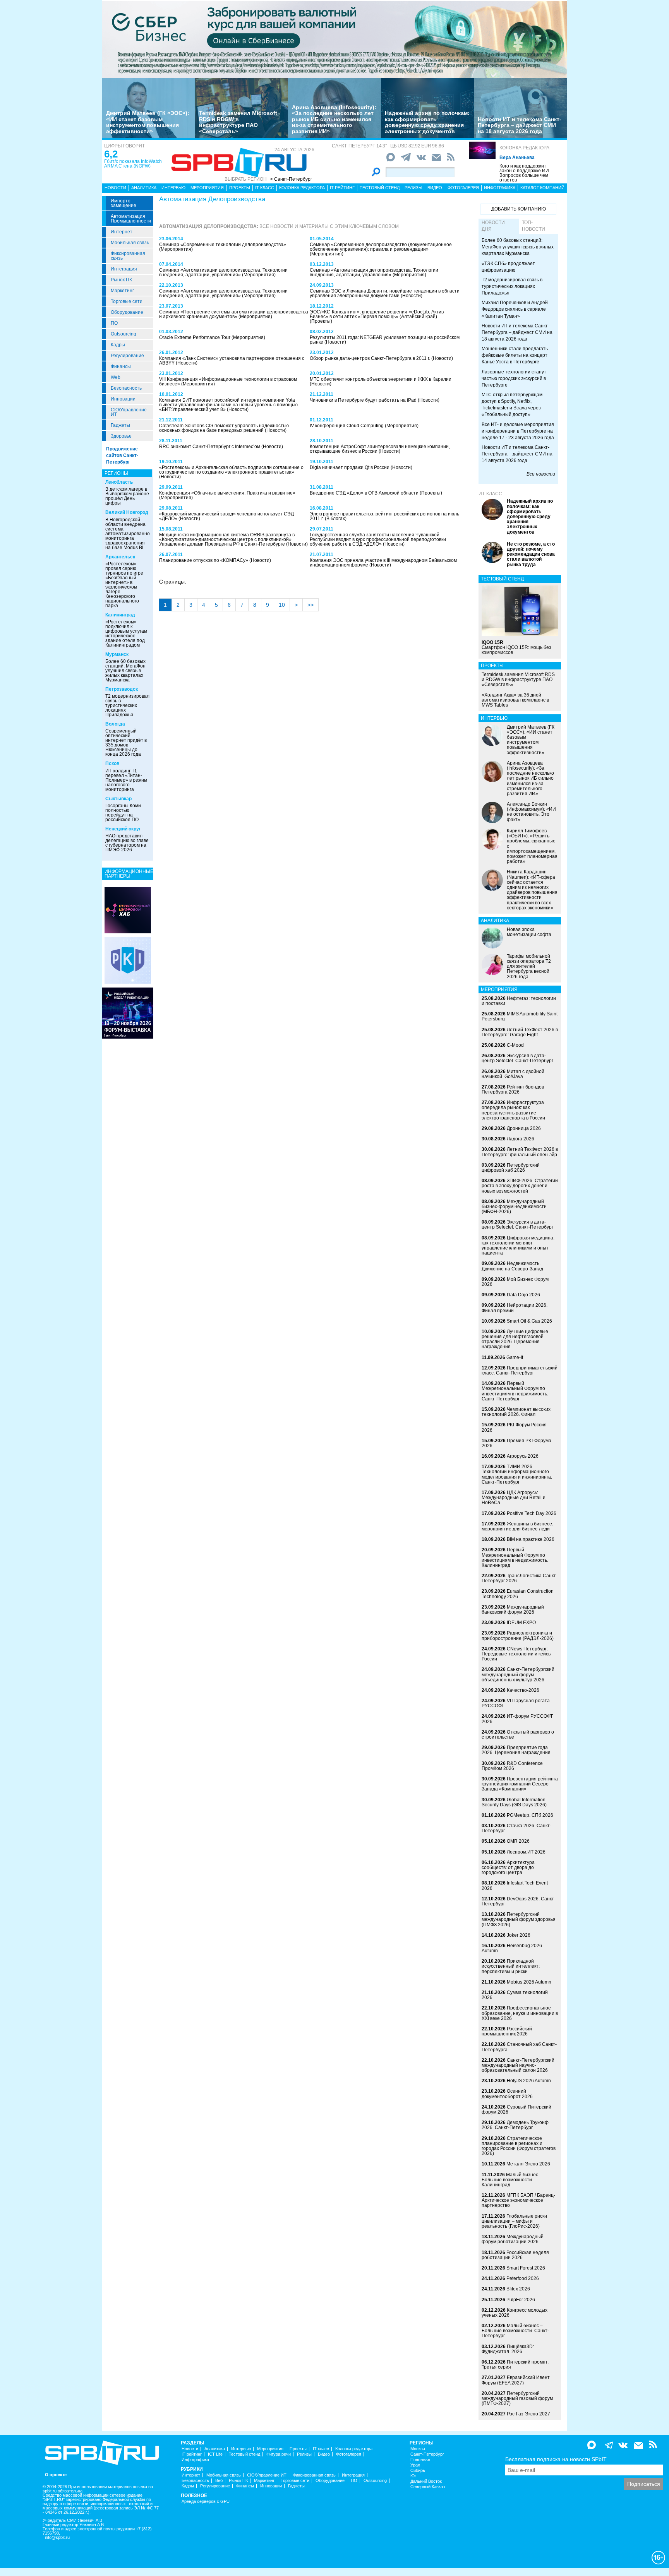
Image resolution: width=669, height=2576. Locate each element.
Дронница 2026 (524, 1128)
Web (116, 377)
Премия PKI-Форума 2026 (516, 1443)
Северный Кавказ (428, 2487)
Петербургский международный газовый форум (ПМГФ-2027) (517, 2398)
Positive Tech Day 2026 (532, 1513)
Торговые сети (127, 301)
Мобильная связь (130, 243)
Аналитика (144, 188)
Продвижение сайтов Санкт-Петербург (122, 455)
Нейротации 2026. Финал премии (515, 1308)
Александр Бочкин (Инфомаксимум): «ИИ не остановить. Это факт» (531, 812)
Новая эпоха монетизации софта (529, 932)
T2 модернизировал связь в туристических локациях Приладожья (127, 705)
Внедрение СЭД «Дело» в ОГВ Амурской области (365, 493)
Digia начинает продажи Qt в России (350, 467)
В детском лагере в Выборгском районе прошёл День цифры (127, 496)
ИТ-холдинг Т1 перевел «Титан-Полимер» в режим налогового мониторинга (126, 780)
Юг (413, 2476)
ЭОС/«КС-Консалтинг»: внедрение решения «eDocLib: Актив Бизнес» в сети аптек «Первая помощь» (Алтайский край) (377, 314)
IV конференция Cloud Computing (347, 426)
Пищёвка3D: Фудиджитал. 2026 (508, 2349)
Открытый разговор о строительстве (518, 1735)
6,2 (111, 154)
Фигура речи (279, 2454)
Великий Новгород (127, 512)
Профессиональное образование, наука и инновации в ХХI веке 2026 (520, 2013)
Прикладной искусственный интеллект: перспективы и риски (511, 1966)
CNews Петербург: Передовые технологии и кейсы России (517, 1654)
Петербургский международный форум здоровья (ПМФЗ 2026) (519, 1919)
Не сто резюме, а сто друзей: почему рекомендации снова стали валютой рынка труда (531, 554)
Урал (415, 2465)
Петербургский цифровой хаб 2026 (511, 1168)
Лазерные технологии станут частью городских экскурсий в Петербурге (514, 378)
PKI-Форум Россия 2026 (514, 1427)
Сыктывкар (118, 799)
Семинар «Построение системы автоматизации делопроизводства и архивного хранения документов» (234, 314)
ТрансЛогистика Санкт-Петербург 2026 (520, 1578)
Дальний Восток (426, 2481)
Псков (112, 763)
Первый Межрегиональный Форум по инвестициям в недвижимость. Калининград (515, 1558)
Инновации (123, 399)
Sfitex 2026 (518, 2289)
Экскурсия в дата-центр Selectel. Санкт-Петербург (517, 1058)
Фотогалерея (463, 188)
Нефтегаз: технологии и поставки (519, 1001)
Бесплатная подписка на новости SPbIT (556, 2459)
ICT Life (215, 2454)
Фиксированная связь (128, 256)
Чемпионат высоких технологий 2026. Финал (516, 1412)
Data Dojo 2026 (523, 1295)
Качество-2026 (523, 1690)
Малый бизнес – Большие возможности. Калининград (512, 2180)
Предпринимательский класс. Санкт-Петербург (520, 1370)
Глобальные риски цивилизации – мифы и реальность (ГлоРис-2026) (514, 2221)
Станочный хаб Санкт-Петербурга (519, 2047)
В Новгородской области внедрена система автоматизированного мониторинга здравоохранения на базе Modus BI (130, 534)
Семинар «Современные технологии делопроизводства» (223, 245)
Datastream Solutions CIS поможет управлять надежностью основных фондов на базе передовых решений (224, 428)
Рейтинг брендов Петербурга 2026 (513, 1089)
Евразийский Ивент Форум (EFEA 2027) (516, 2380)
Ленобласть (119, 482)
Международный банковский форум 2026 (513, 1610)
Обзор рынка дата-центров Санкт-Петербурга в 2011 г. (371, 358)
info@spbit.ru (57, 2537)
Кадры (118, 345)
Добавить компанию (519, 209)
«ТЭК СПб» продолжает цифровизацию (508, 267)
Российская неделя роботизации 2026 (515, 2255)
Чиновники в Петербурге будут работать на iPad (364, 400)
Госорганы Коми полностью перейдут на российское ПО (123, 813)
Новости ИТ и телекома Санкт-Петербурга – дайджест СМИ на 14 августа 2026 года (517, 454)
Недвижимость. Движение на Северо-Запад (512, 1266)
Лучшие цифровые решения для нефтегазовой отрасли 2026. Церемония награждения (515, 1339)
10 (282, 605)
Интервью (173, 188)
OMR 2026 (518, 1841)
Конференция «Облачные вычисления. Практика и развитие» (227, 493)
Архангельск (120, 557)
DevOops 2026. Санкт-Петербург (519, 1901)
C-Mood (515, 1045)
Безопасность (126, 388)
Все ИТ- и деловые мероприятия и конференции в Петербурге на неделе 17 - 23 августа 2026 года (518, 431)
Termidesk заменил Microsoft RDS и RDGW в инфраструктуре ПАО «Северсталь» (238, 122)
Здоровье (121, 436)
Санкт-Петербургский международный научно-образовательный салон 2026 (518, 2065)
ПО (114, 323)
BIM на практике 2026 (531, 1539)
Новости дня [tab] (493, 226)
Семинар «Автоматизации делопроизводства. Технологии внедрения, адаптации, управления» (223, 272)
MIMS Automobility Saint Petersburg (520, 1016)
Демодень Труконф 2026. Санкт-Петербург (515, 2125)
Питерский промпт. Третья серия (515, 2365)
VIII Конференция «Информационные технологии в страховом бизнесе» (228, 382)
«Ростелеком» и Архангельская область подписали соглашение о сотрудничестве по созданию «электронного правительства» (231, 470)
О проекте (56, 2475)
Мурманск (117, 654)
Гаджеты (120, 425)
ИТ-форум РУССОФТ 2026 (517, 1719)
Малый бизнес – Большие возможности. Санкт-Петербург (515, 2331)
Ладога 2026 (521, 1139)
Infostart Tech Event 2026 (515, 1885)
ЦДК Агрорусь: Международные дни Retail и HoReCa (514, 1498)
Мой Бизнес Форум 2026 (515, 1282)
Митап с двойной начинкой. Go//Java (513, 1074)
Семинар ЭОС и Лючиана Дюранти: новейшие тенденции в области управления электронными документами (385, 293)
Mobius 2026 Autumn (529, 1982)
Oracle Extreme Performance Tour (195, 337)
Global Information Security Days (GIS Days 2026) (514, 1802)
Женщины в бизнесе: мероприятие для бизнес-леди (517, 1526)
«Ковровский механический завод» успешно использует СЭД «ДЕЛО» (226, 516)
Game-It (515, 1357)
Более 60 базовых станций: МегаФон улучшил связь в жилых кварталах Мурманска (125, 671)
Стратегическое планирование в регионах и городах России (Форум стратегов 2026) (519, 2146)
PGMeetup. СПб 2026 (530, 1815)
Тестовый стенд (380, 188)
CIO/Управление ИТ (129, 412)
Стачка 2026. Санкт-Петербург (516, 1828)
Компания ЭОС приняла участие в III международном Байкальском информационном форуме (383, 563)
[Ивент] (128, 910)
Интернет (122, 232)
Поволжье (420, 2460)
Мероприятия (207, 188)
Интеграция (124, 269)
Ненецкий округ (123, 829)
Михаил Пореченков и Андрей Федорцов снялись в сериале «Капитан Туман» (515, 309)
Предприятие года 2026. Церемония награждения (516, 1750)
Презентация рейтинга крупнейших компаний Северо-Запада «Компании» (520, 1784)
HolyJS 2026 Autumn (529, 2081)
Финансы (121, 366)
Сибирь (418, 2471)
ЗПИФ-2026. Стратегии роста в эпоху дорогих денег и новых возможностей (520, 1186)
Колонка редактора (524, 148)
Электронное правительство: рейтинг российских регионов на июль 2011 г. (384, 516)
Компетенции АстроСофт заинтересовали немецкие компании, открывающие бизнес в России (380, 449)
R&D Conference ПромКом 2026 (512, 1766)
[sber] (334, 39)
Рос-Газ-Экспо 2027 (528, 2414)
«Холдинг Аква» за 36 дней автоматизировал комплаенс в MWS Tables (515, 700)
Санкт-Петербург (427, 2454)
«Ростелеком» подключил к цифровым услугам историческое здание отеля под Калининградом (126, 633)
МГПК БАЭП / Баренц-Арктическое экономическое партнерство (518, 2200)
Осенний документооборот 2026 (507, 2094)
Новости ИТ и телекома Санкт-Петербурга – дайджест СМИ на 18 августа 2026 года (520, 125)
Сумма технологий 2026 (515, 1995)
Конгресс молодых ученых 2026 (515, 2313)
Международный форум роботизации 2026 (513, 2239)
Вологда (115, 724)
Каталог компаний (542, 188)
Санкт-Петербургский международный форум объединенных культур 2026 (518, 1674)
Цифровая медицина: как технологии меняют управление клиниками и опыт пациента (518, 1246)
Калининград (120, 615)
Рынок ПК (121, 280)
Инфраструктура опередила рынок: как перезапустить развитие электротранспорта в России (513, 1110)
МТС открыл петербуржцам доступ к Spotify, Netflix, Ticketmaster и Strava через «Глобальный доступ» (512, 405)
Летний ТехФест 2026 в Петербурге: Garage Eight (520, 1032)
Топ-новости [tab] (533, 226)
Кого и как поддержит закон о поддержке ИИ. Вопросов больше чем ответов (525, 173)
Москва (418, 2449)
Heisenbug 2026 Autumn (512, 1948)
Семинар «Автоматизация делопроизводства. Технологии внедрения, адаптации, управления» (374, 272)
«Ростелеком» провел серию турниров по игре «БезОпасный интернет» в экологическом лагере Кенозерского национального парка (124, 585)
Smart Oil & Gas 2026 (529, 1321)
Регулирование (127, 356)
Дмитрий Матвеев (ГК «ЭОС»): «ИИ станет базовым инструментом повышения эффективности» (148, 122)
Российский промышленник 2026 (507, 2031)
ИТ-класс (490, 494)
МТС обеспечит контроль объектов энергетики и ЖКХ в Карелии (381, 379)
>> (310, 605)
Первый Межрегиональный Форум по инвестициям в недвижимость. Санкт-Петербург (515, 1391)
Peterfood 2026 (523, 2278)
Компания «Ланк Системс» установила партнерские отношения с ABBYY (232, 361)
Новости (115, 188)
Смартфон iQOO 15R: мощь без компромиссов (516, 647)
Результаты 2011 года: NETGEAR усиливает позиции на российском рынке (385, 340)
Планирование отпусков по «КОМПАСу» (204, 560)
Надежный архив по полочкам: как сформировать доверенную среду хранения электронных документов (427, 122)
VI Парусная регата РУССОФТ (516, 1703)
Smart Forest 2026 (526, 2268)
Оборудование (127, 312)
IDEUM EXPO (521, 1623)
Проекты (240, 188)
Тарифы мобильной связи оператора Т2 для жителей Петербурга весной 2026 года (529, 966)
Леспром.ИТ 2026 (526, 1852)
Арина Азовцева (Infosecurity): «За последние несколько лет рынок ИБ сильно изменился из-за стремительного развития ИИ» (334, 119)
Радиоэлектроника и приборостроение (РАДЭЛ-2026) (518, 1635)
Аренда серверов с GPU (206, 2502)
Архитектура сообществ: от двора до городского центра (508, 1867)
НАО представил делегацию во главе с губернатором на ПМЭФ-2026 (127, 843)
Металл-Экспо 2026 (528, 2164)
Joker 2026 (519, 1935)
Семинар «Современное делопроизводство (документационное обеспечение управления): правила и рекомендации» (381, 247)
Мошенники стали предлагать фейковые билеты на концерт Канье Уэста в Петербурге (515, 355)
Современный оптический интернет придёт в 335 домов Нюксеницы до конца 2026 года (126, 743)
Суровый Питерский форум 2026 (516, 2110)
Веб (219, 2481)
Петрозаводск (122, 689)
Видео (435, 188)
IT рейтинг (342, 188)
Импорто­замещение (124, 203)
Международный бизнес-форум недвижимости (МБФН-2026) (514, 1207)
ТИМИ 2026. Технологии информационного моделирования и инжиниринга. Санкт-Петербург (517, 1474)
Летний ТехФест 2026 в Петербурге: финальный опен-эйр (520, 1152)
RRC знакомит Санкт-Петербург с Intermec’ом (210, 447)
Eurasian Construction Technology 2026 (518, 1594)
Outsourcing (124, 334)
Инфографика (500, 188)
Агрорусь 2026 (523, 1456)
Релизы (413, 188)
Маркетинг (122, 291)
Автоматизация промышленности (131, 219)
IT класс (265, 188)
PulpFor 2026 (521, 2300)
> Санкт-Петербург (291, 179)
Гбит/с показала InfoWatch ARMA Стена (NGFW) (133, 164)
